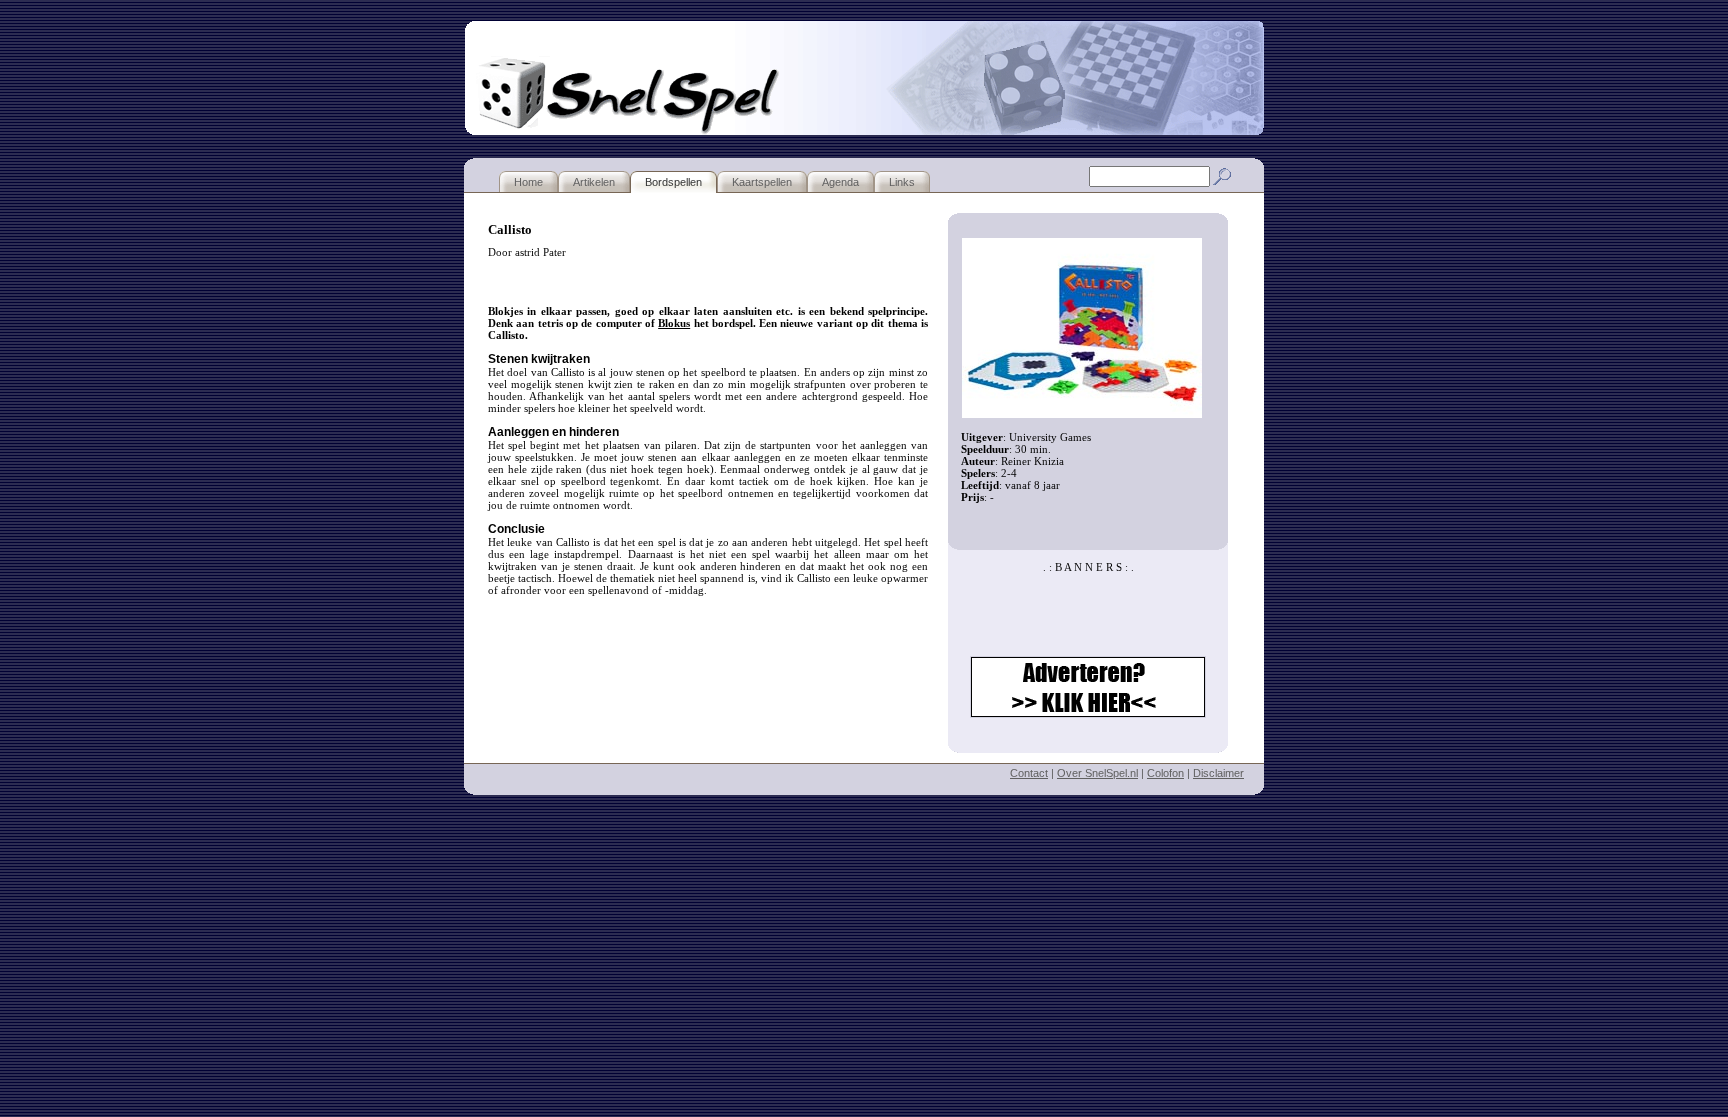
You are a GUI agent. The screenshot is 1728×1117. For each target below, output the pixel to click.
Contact (1029, 773)
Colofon (1165, 773)
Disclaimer (1218, 773)
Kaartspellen (762, 182)
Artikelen (594, 182)
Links (902, 182)
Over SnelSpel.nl (1097, 773)
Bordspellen (673, 182)
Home (528, 182)
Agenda (840, 182)
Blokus (674, 323)
